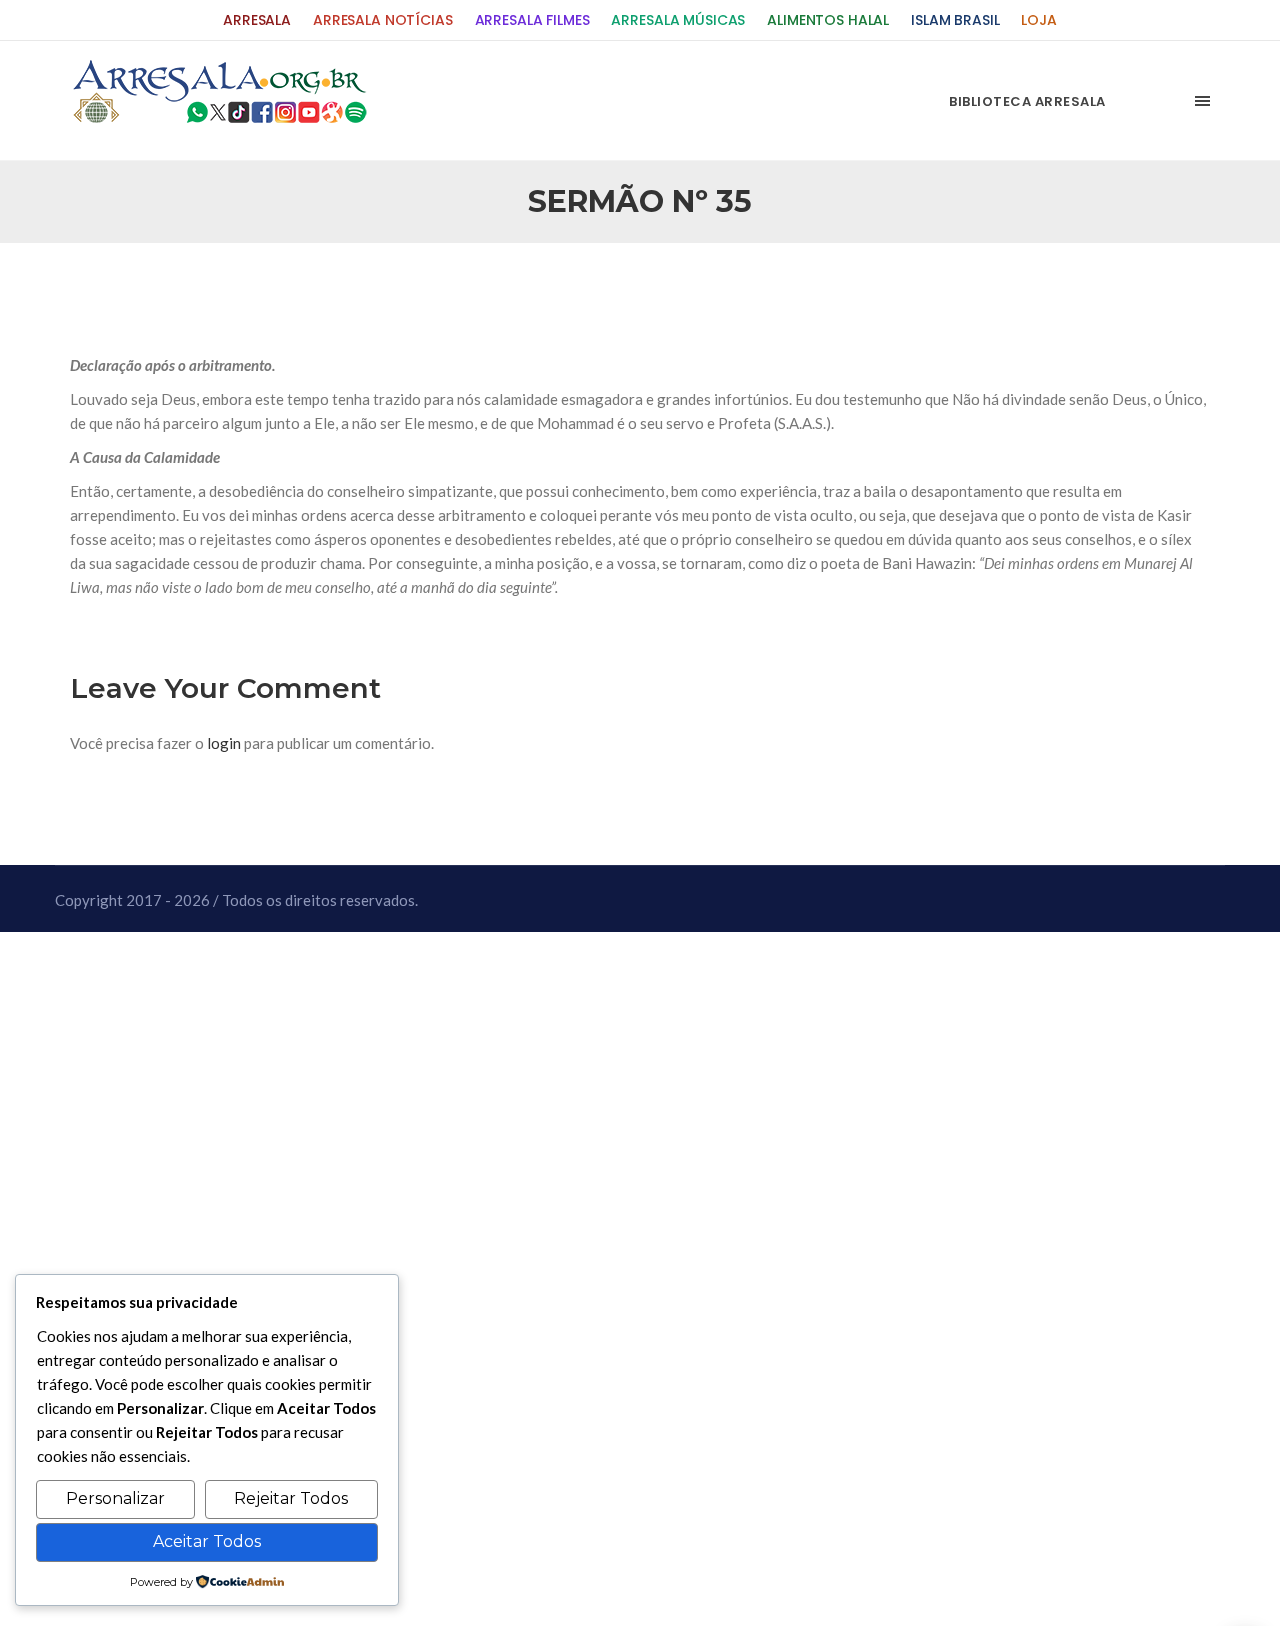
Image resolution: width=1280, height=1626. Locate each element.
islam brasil (955, 20)
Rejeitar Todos (291, 1498)
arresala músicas (678, 20)
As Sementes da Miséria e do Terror (261, 291)
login (224, 743)
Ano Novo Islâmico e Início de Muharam (839, 291)
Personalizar (115, 1498)
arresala (257, 20)
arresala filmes (532, 20)
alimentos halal (828, 20)
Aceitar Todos (207, 1541)
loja (1038, 20)
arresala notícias (383, 20)
